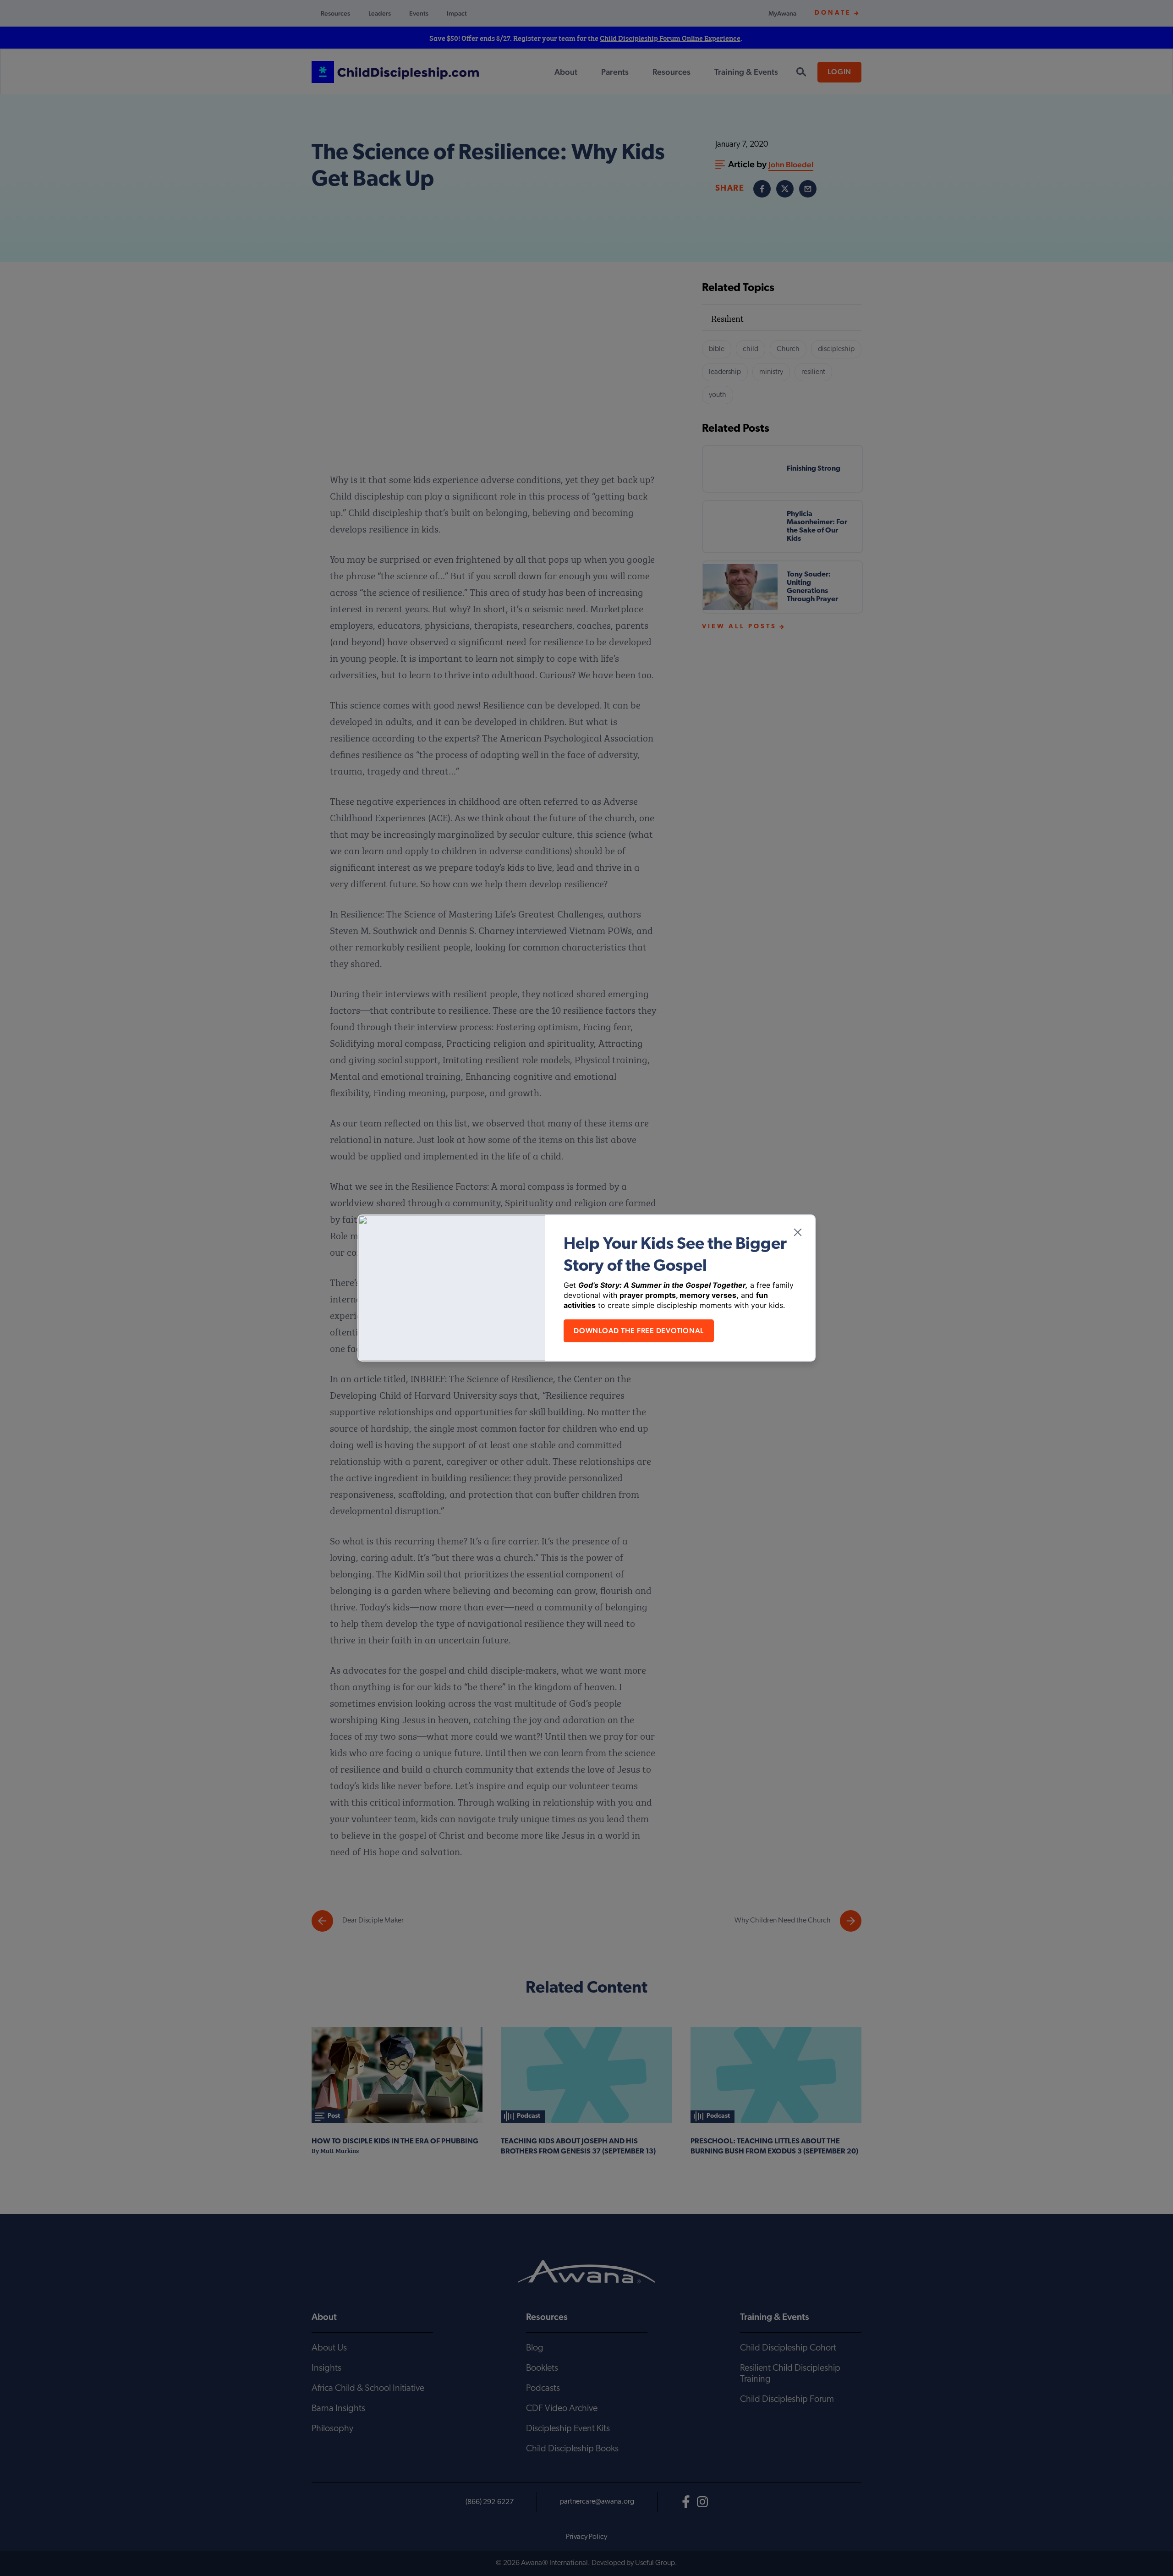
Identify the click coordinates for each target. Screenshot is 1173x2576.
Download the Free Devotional (639, 1331)
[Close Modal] (798, 1232)
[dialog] (586, 1288)
